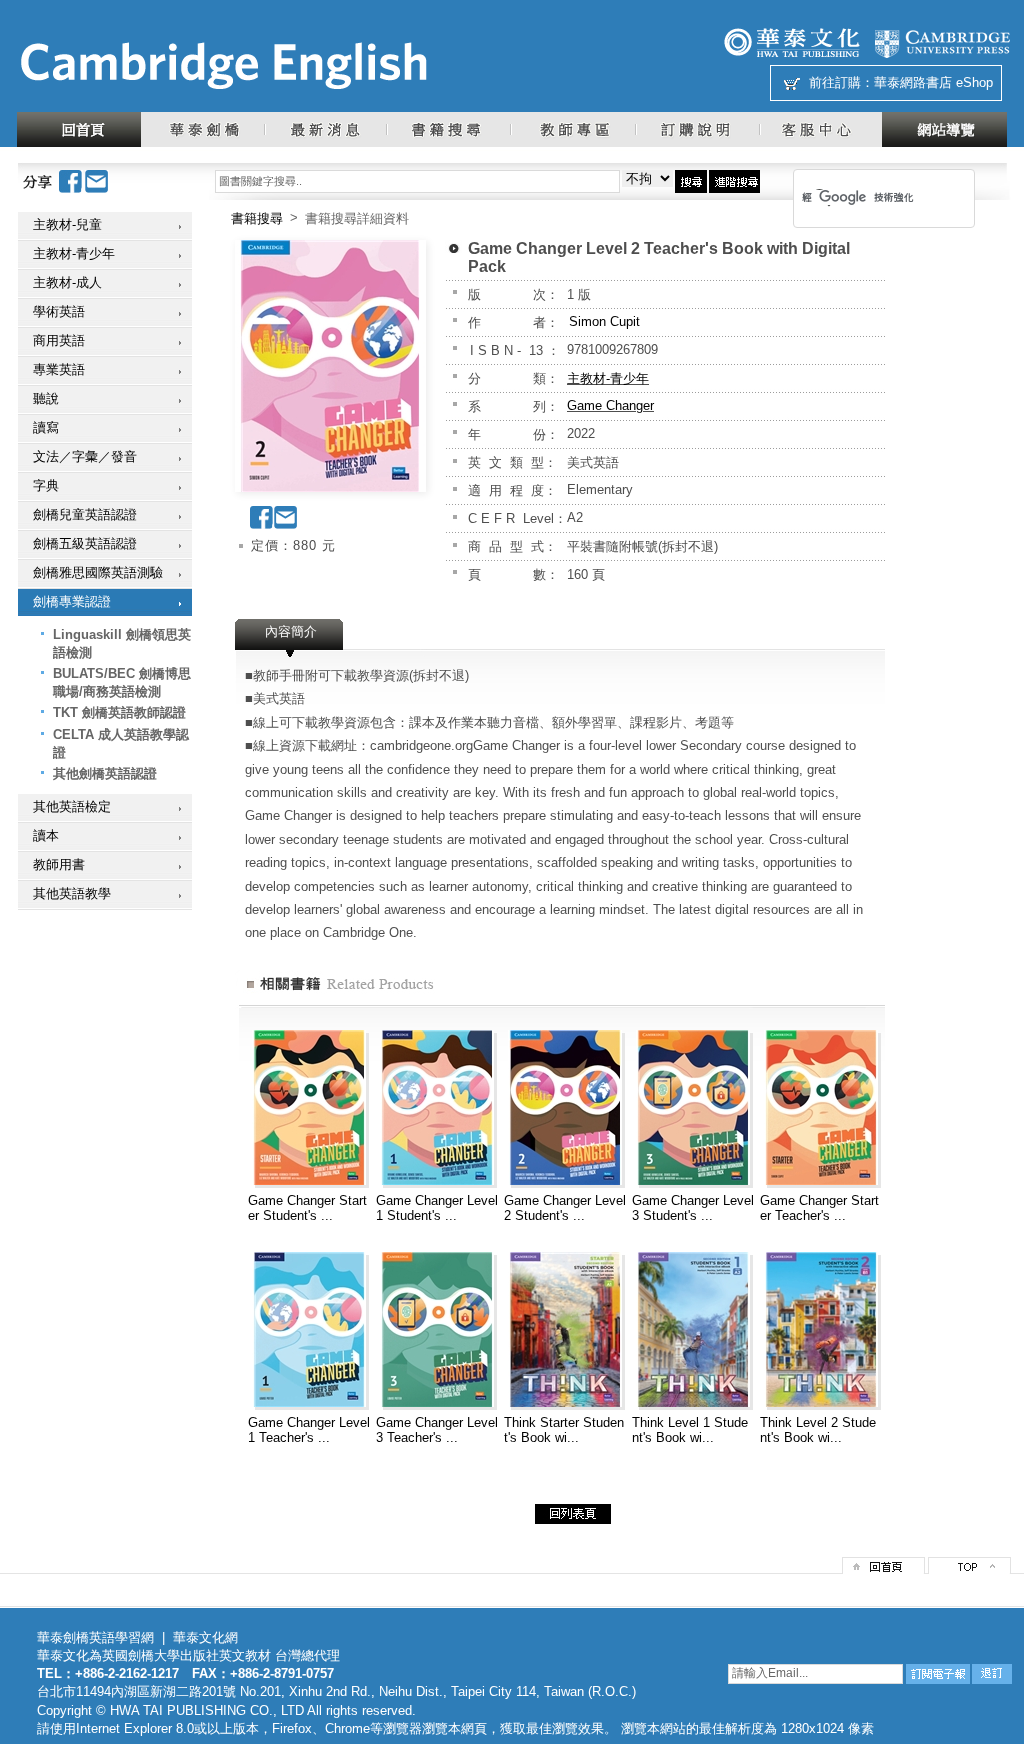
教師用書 (59, 864)
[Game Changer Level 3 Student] (693, 1180)
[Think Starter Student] (565, 1402)
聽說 (46, 398)
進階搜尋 (734, 181)
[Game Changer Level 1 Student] (437, 1180)
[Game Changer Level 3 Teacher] (437, 1402)
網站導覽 (944, 129)
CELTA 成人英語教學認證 (121, 743)
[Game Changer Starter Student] (309, 1180)
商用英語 (59, 340)
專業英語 (59, 369)
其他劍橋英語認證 (105, 773)
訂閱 (938, 1674)
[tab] (291, 638)
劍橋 (942, 42)
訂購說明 (697, 129)
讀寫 (46, 427)
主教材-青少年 (74, 253)
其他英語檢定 (72, 806)
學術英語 (59, 311)
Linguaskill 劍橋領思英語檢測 (122, 643)
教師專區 (572, 129)
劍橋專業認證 (72, 601)
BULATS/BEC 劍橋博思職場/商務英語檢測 (122, 682)
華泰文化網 (223, 66)
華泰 (792, 42)
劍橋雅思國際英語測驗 (98, 572)
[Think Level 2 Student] (821, 1402)
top (969, 1565)
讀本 (46, 835)
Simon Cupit (604, 321)
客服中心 (820, 129)
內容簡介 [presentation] (291, 631)
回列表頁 (573, 1514)
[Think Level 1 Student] (693, 1402)
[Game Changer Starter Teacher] (821, 1180)
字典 (46, 485)
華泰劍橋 (202, 129)
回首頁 (79, 129)
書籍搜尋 (448, 129)
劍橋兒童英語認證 (85, 514)
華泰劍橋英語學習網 (95, 1637)
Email (97, 181)
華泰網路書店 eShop (933, 82)
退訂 (992, 1674)
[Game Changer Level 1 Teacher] (309, 1402)
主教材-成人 (67, 282)
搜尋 (691, 181)
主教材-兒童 (67, 224)
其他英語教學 (72, 893)
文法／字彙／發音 (85, 456)
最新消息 (325, 129)
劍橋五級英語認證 (85, 543)
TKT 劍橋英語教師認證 (119, 712)
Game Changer (610, 405)
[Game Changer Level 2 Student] (565, 1180)
